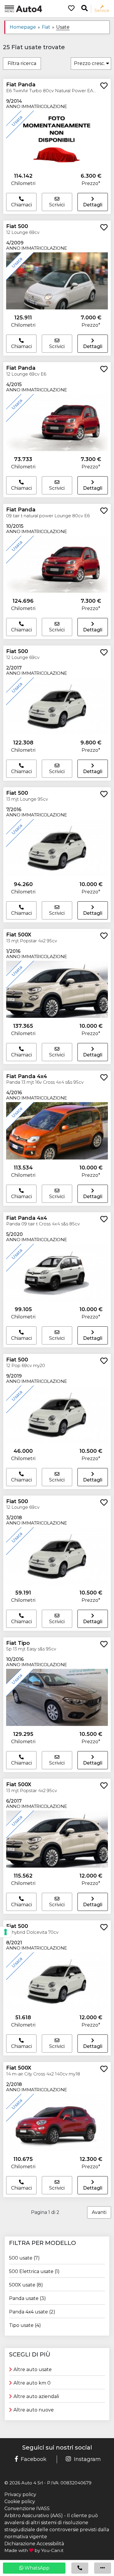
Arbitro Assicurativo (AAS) (34, 2516)
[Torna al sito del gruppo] (23, 8)
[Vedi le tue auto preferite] (69, 9)
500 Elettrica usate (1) (34, 2271)
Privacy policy (20, 2494)
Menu (9, 11)
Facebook (34, 2459)
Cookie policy (20, 2502)
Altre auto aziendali (36, 2396)
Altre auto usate (33, 2369)
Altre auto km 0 (32, 2383)
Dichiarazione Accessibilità (34, 2544)
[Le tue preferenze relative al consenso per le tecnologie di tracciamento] (6, 1932)
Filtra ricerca (22, 63)
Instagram (87, 2459)
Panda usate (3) (27, 2298)
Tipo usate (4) (25, 2325)
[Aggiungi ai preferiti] (104, 86)
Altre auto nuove (34, 2410)
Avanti (99, 2212)
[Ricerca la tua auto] (84, 8)
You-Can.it (52, 2550)
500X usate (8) (26, 2285)
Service (102, 10)
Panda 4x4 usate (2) (32, 2312)
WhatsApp (36, 2568)
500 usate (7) (24, 2258)
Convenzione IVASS (27, 2509)
